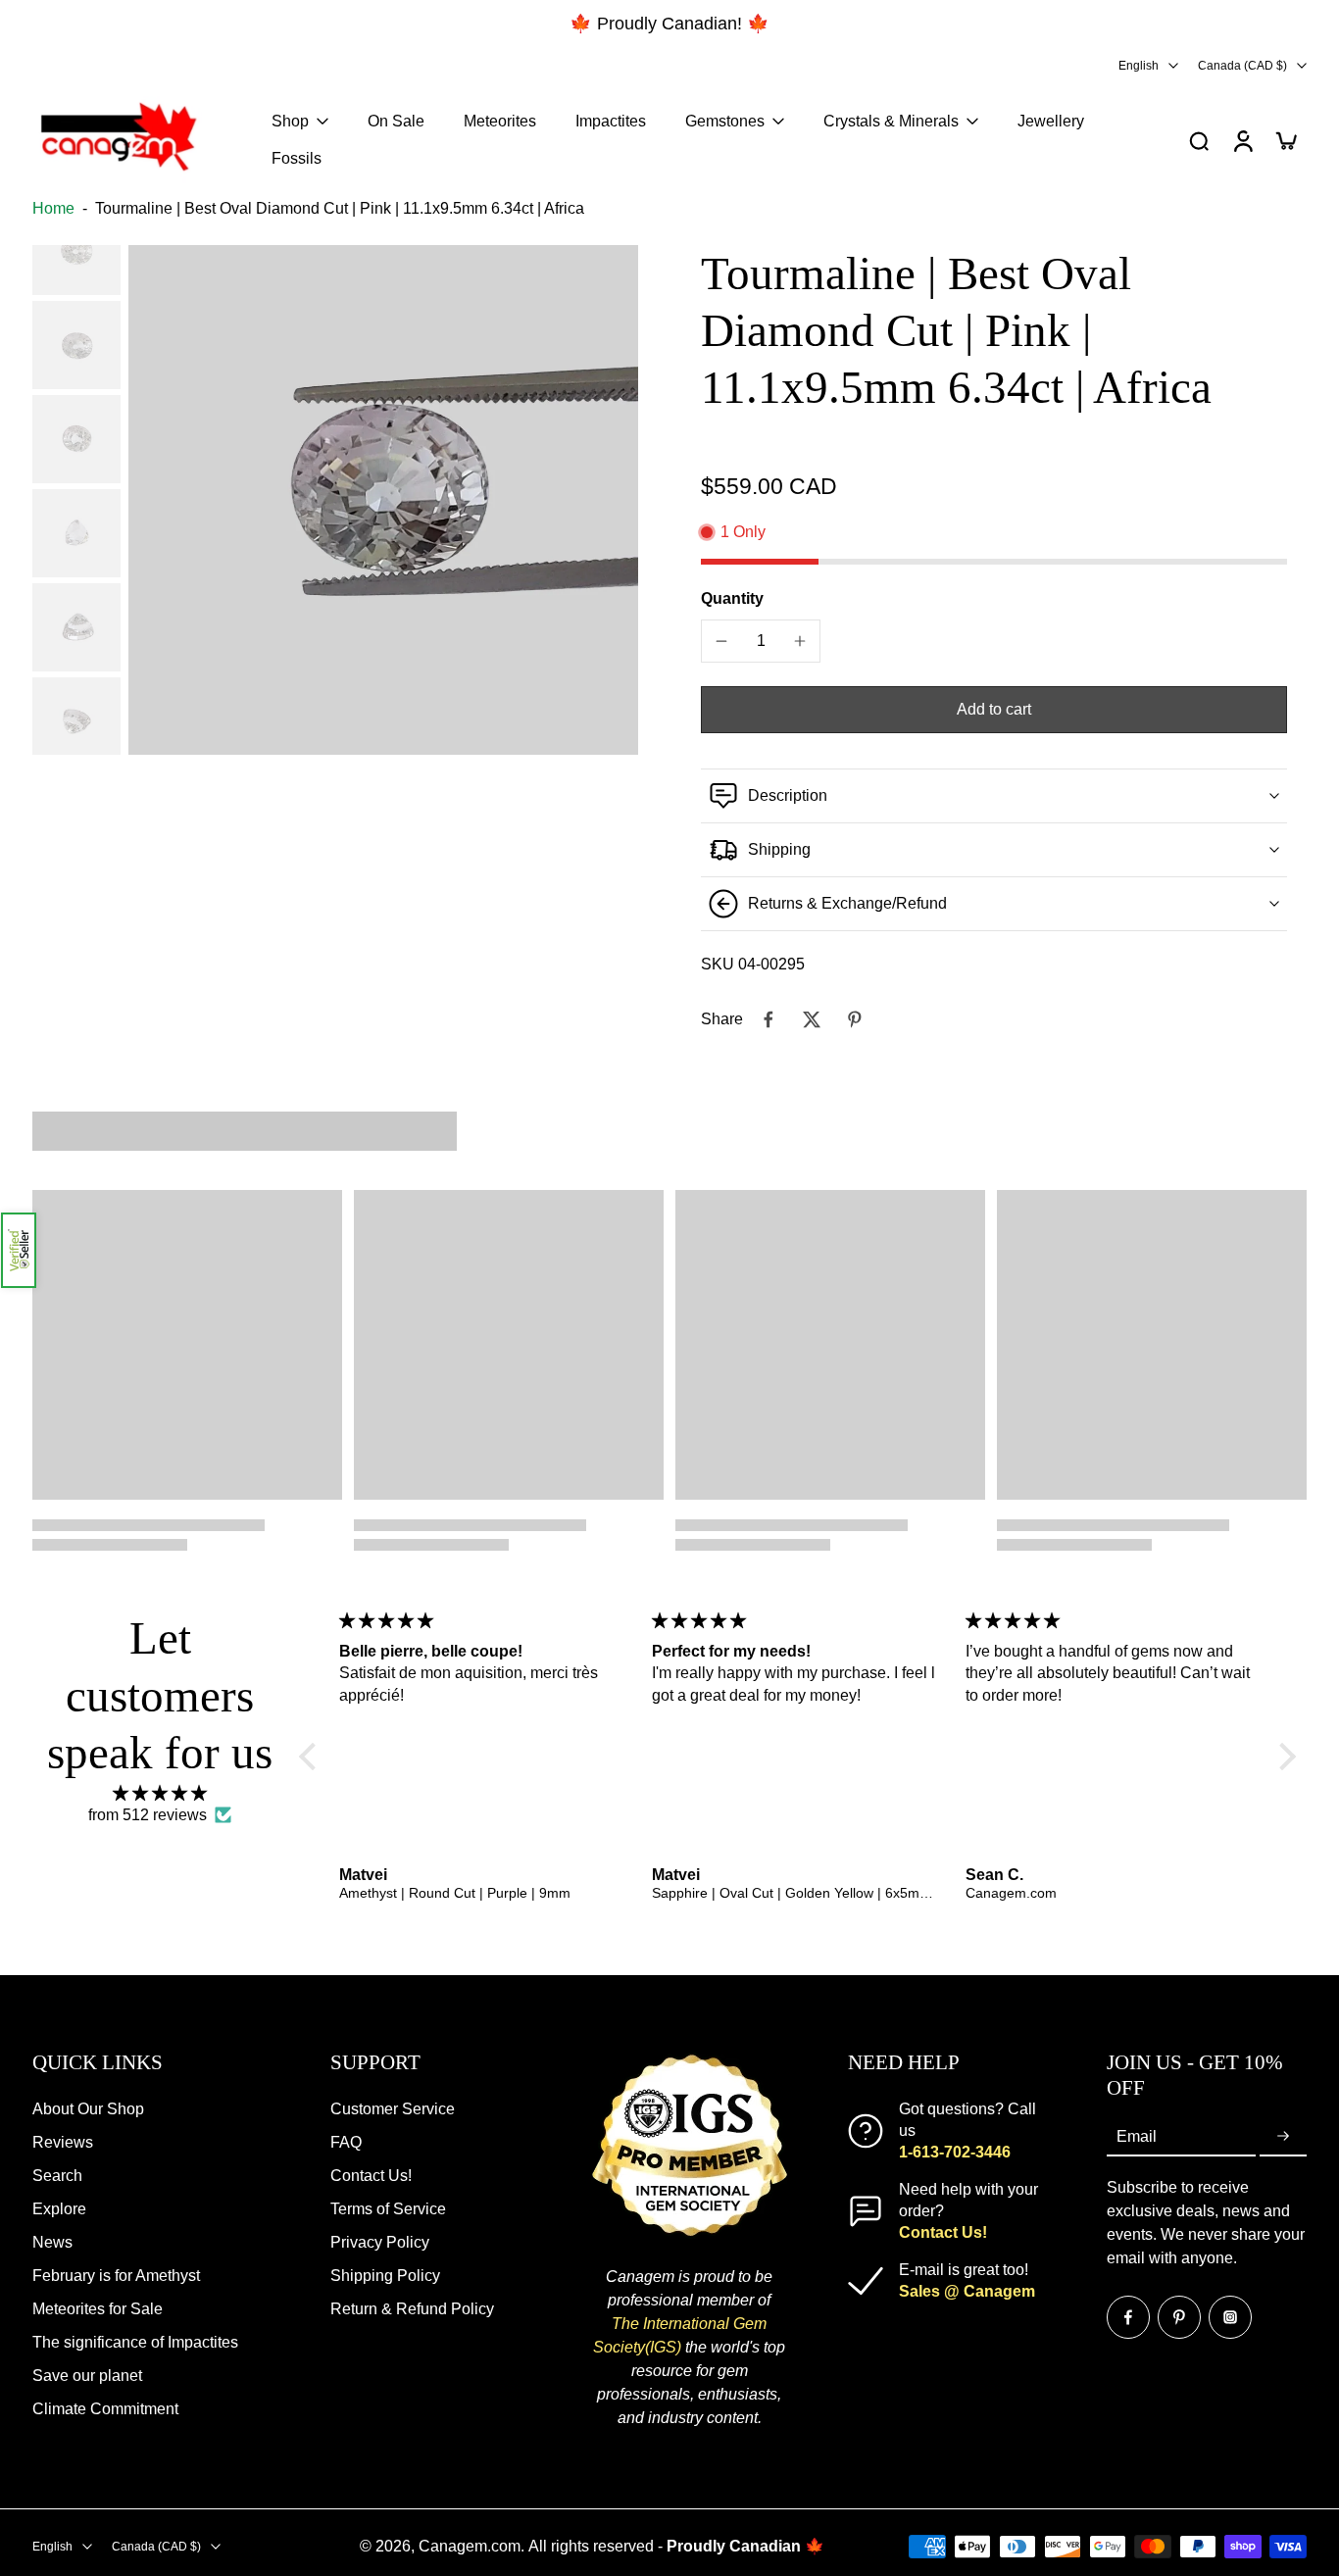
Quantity (732, 598)
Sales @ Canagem (967, 2291)
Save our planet (87, 2376)
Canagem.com (470, 2546)
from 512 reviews (148, 1815)
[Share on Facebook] (769, 1019)
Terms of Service (388, 2209)
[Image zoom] (383, 500)
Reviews (63, 2142)
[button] (19, 1250)
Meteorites (500, 121)
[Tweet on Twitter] (812, 1019)
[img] (160, 1793)
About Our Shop (88, 2109)
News (52, 2242)
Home (53, 208)
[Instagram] (1230, 2316)
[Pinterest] (1179, 2316)
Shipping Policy (385, 2276)
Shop (290, 121)
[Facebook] (1128, 2316)
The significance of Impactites (135, 2342)
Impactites (611, 121)
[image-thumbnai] (76, 251)
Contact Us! (371, 2176)
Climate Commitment (105, 2409)
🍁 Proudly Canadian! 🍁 (669, 24)
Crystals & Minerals (891, 121)
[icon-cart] (1285, 140)
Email (1137, 2135)
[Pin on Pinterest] (855, 1019)
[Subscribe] (1283, 2136)
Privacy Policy (380, 2242)
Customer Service (393, 2109)
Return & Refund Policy (412, 2309)
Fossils (297, 158)
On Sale (396, 121)
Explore (59, 2209)
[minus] (721, 641)
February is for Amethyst (116, 2276)
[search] (1199, 140)
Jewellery (1051, 121)
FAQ (346, 2142)
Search (57, 2176)
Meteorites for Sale (98, 2309)
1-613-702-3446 (955, 2152)
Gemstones (725, 121)
